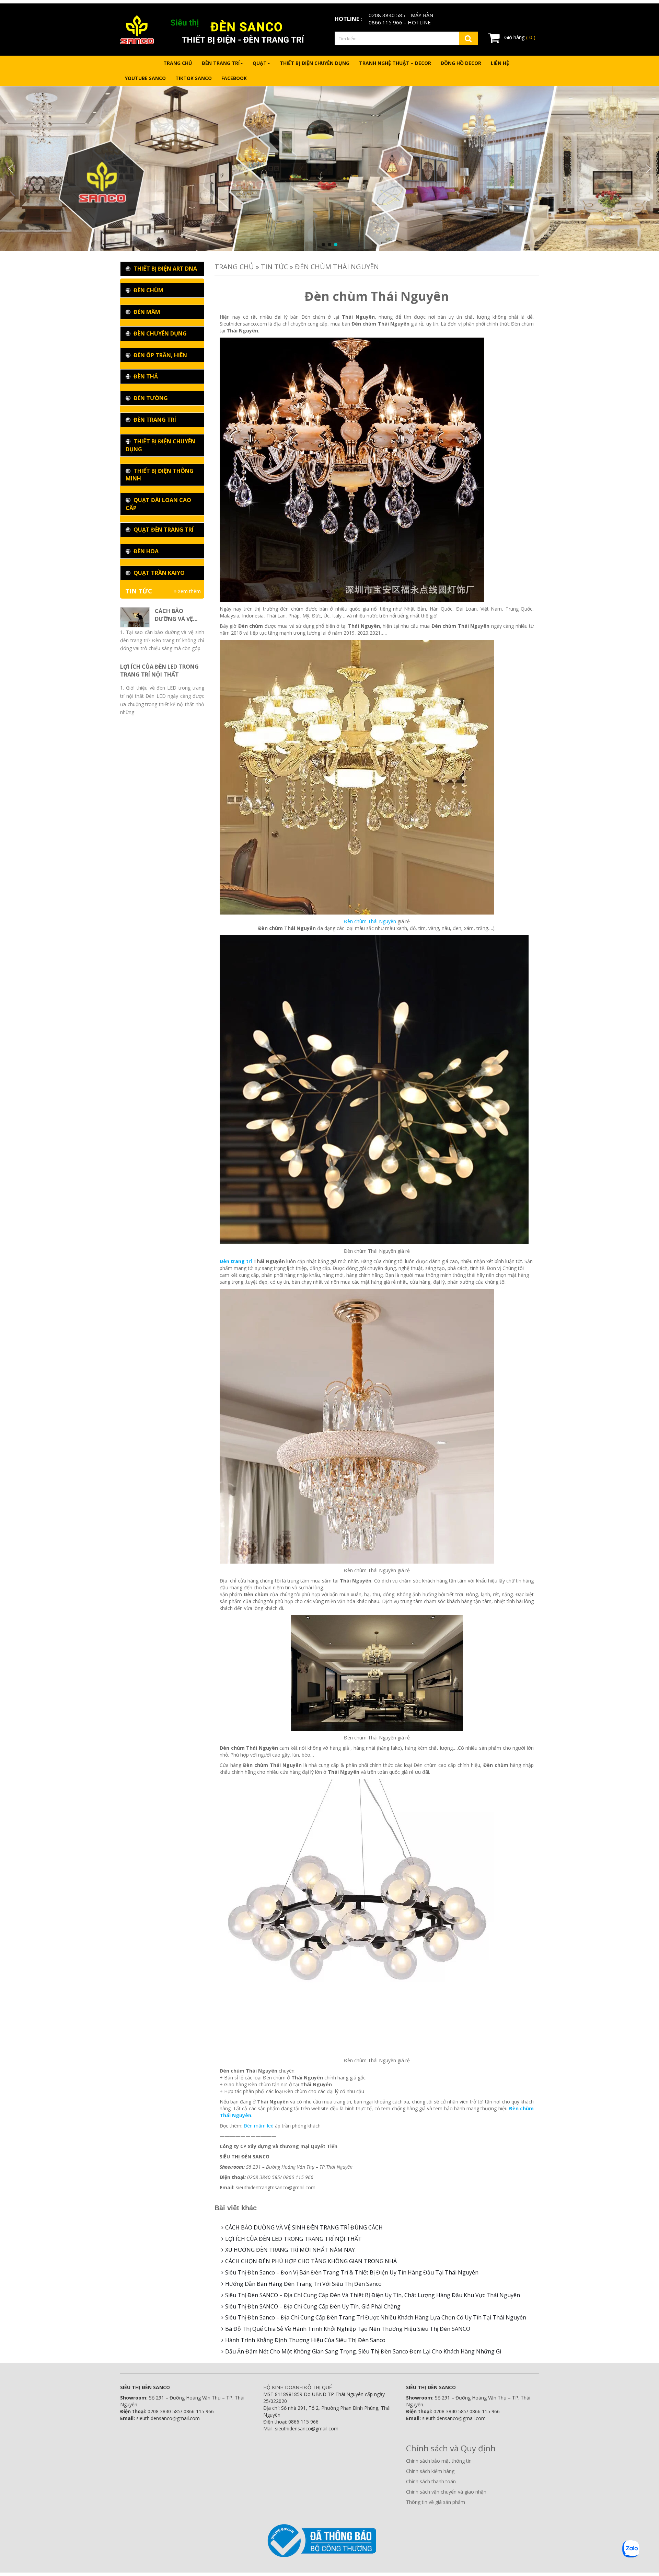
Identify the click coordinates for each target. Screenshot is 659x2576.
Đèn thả (145, 376)
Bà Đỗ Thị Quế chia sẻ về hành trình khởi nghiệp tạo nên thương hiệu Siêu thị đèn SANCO (348, 2329)
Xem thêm (189, 591)
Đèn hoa (145, 551)
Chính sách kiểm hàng (430, 2471)
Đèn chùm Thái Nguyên (370, 921)
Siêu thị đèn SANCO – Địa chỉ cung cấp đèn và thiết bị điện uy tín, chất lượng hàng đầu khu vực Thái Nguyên (373, 2295)
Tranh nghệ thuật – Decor (395, 63)
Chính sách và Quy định (451, 2448)
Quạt (260, 63)
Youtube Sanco (145, 78)
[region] (329, 169)
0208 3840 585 (387, 15)
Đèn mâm (146, 312)
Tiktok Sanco (194, 78)
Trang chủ (178, 63)
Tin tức (274, 267)
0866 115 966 (385, 22)
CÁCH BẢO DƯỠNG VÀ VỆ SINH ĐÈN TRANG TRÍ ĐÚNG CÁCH (304, 2227)
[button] (11, 169)
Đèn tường (150, 398)
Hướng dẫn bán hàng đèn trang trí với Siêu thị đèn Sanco (303, 2284)
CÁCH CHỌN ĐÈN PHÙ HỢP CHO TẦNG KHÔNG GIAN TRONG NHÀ (311, 2261)
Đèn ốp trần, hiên (160, 355)
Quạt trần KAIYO (158, 573)
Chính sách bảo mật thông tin (439, 2461)
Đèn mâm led (259, 2126)
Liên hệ (500, 63)
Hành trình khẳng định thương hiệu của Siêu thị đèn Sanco (305, 2340)
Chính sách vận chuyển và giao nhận (446, 2492)
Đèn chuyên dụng (159, 333)
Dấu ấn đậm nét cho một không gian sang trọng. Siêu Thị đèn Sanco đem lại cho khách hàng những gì (363, 2351)
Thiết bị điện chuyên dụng (315, 63)
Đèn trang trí (221, 63)
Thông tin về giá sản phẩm (436, 2502)
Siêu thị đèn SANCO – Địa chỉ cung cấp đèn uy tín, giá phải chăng (313, 2306)
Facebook (234, 78)
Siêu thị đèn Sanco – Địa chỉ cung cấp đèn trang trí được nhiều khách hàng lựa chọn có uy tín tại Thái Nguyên (376, 2317)
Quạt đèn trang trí (163, 530)
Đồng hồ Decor (461, 63)
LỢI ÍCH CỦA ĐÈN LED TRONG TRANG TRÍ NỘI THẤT (293, 2239)
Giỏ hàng (519, 37)
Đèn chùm (148, 290)
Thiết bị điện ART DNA (165, 269)
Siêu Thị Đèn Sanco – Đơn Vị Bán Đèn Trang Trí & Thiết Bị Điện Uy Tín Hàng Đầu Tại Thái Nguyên (352, 2272)
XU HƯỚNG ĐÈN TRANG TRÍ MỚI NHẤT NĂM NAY (290, 2250)
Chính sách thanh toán (431, 2481)
